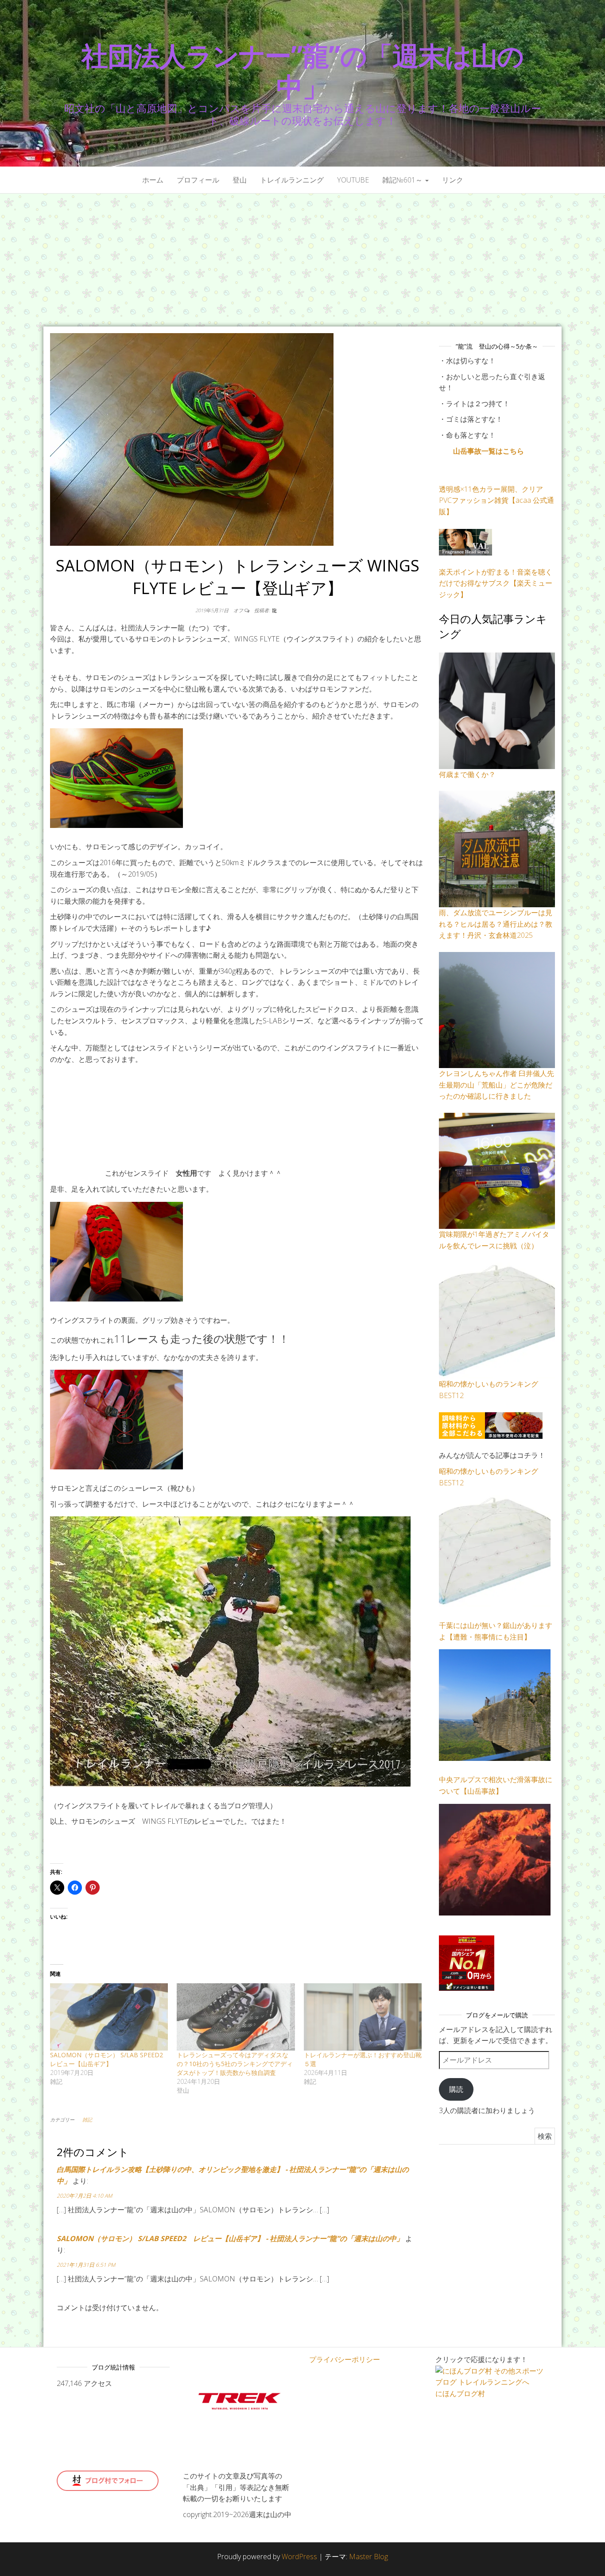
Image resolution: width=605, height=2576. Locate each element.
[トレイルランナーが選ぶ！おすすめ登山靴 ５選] (363, 2017)
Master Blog (368, 2557)
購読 (456, 2089)
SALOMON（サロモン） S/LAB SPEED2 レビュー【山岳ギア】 (110, 2059)
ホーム (153, 180)
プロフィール (198, 180)
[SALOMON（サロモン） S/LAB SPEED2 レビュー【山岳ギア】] (109, 2017)
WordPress (299, 2557)
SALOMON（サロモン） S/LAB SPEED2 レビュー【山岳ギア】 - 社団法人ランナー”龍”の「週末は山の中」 (230, 2238)
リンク (453, 180)
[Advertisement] (302, 260)
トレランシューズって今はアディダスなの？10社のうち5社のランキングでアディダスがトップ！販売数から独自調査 (235, 2064)
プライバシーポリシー (345, 2359)
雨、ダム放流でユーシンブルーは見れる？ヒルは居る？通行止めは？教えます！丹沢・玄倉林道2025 (496, 924)
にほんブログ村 (460, 2393)
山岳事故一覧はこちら (489, 451)
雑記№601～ (403, 180)
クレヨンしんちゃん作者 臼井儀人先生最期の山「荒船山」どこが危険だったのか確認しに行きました (496, 1085)
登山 (240, 180)
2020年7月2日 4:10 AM (84, 2196)
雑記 (87, 2119)
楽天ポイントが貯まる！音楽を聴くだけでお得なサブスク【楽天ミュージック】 (496, 583)
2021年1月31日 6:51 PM (86, 2265)
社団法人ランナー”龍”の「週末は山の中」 (302, 71)
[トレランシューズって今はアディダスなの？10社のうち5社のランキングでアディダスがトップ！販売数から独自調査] (236, 2017)
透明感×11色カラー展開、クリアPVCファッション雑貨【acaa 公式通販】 (496, 500)
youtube (353, 180)
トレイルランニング (292, 180)
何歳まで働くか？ (467, 774)
